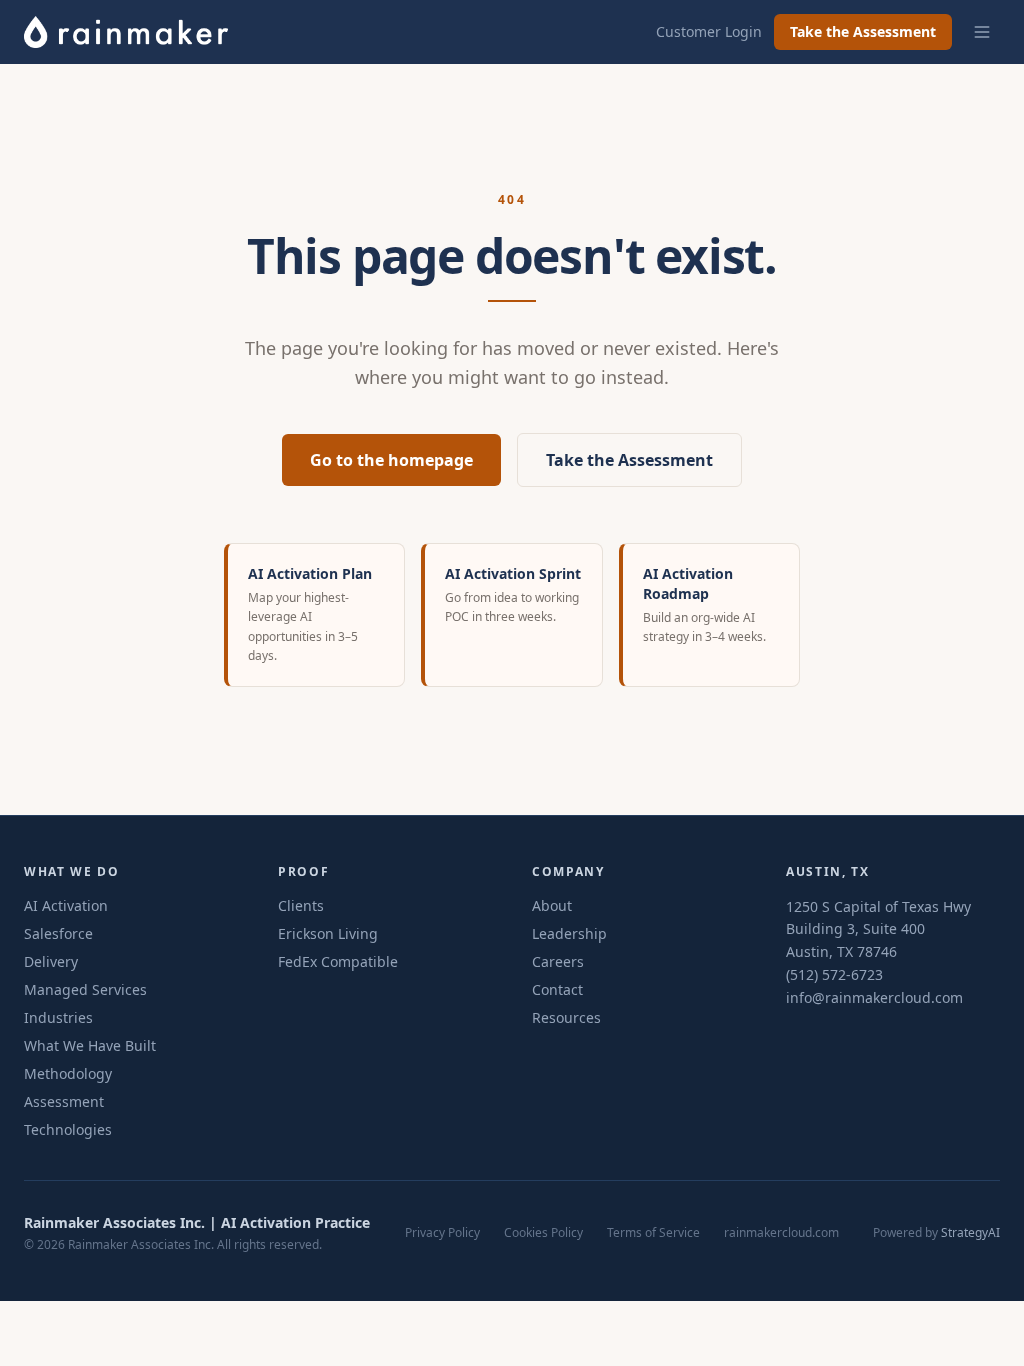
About (552, 905)
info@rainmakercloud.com (874, 997)
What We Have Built (90, 1045)
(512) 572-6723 (834, 974)
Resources (566, 1017)
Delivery (51, 961)
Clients (301, 905)
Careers (558, 961)
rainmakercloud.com (781, 1233)
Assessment (64, 1101)
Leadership (569, 933)
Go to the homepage (391, 460)
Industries (58, 1017)
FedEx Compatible (338, 961)
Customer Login (709, 31)
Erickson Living (328, 933)
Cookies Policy (543, 1233)
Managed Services (85, 989)
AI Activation (66, 905)
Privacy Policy (442, 1233)
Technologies (68, 1129)
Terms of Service (653, 1233)
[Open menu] (982, 32)
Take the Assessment (863, 31)
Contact (557, 989)
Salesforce (58, 933)
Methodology (68, 1073)
